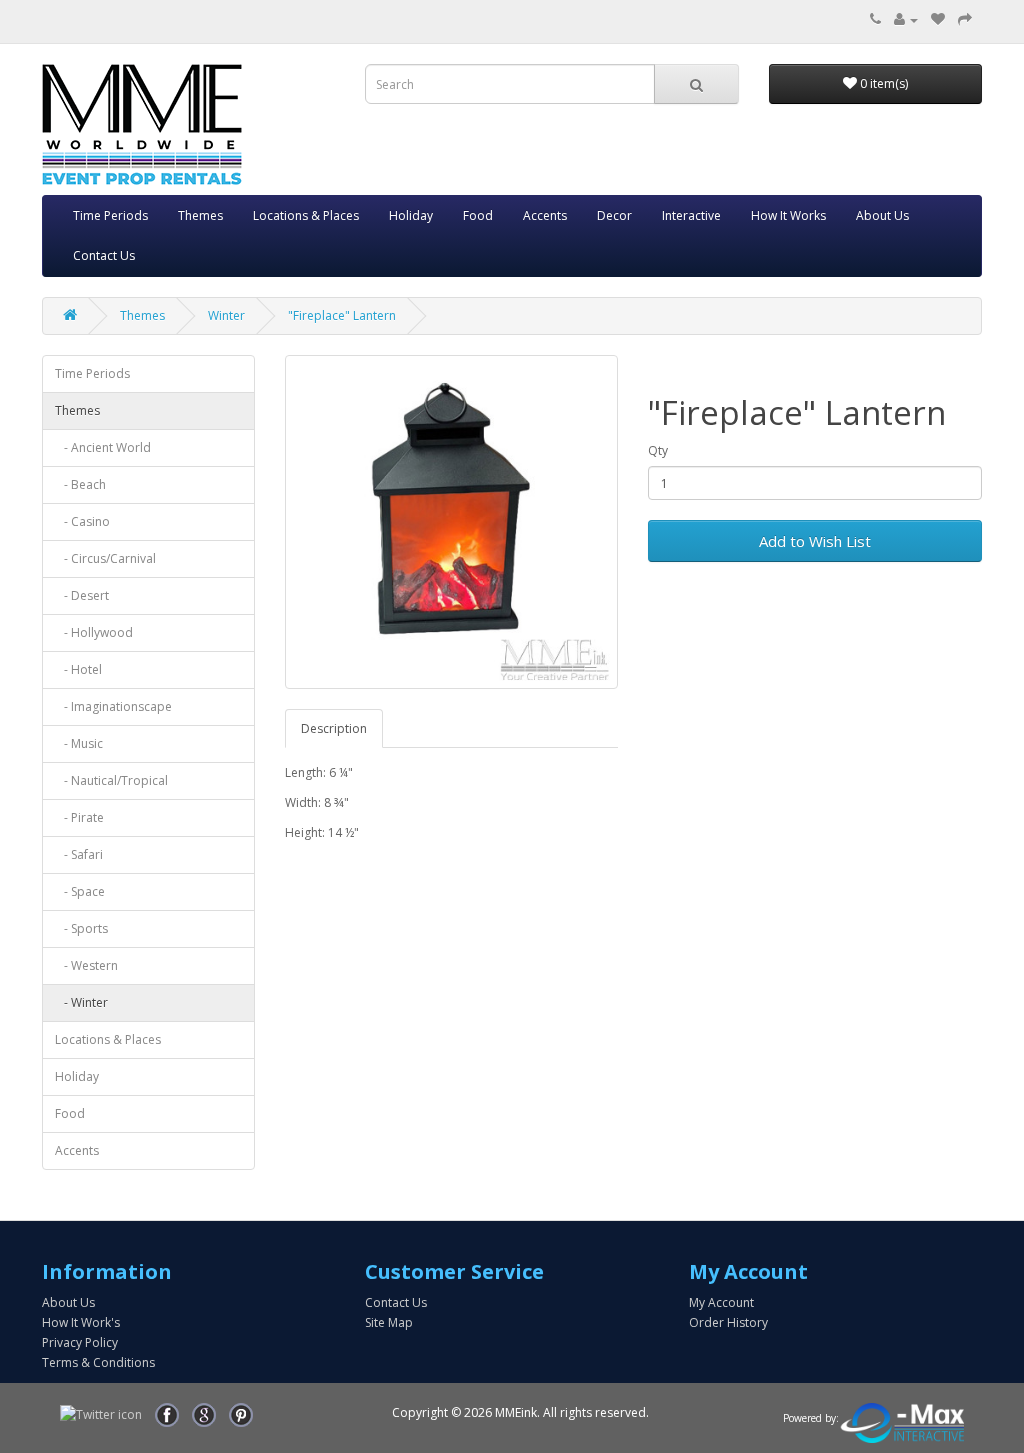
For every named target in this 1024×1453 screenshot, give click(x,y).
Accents (545, 215)
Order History (728, 1322)
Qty (658, 450)
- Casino (82, 521)
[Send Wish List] (965, 19)
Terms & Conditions (98, 1362)
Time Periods (110, 215)
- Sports (81, 928)
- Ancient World (103, 447)
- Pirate (79, 817)
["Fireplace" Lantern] (452, 522)
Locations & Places (306, 215)
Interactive (691, 215)
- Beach (80, 484)
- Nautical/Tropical (111, 780)
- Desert (82, 595)
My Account (721, 1302)
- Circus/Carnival (105, 558)
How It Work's (81, 1322)
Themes (200, 215)
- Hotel (78, 669)
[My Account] (906, 19)
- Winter (81, 1002)
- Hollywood (94, 632)
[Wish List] (938, 19)
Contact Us (104, 255)
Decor (614, 215)
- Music (79, 743)
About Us (882, 215)
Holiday (411, 215)
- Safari (79, 854)
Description (334, 728)
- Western (86, 965)
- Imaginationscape (113, 706)
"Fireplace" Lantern (342, 315)
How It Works (788, 215)
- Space (80, 891)
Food (478, 215)
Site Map (389, 1322)
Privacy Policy (80, 1342)
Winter (226, 315)
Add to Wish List (815, 541)
